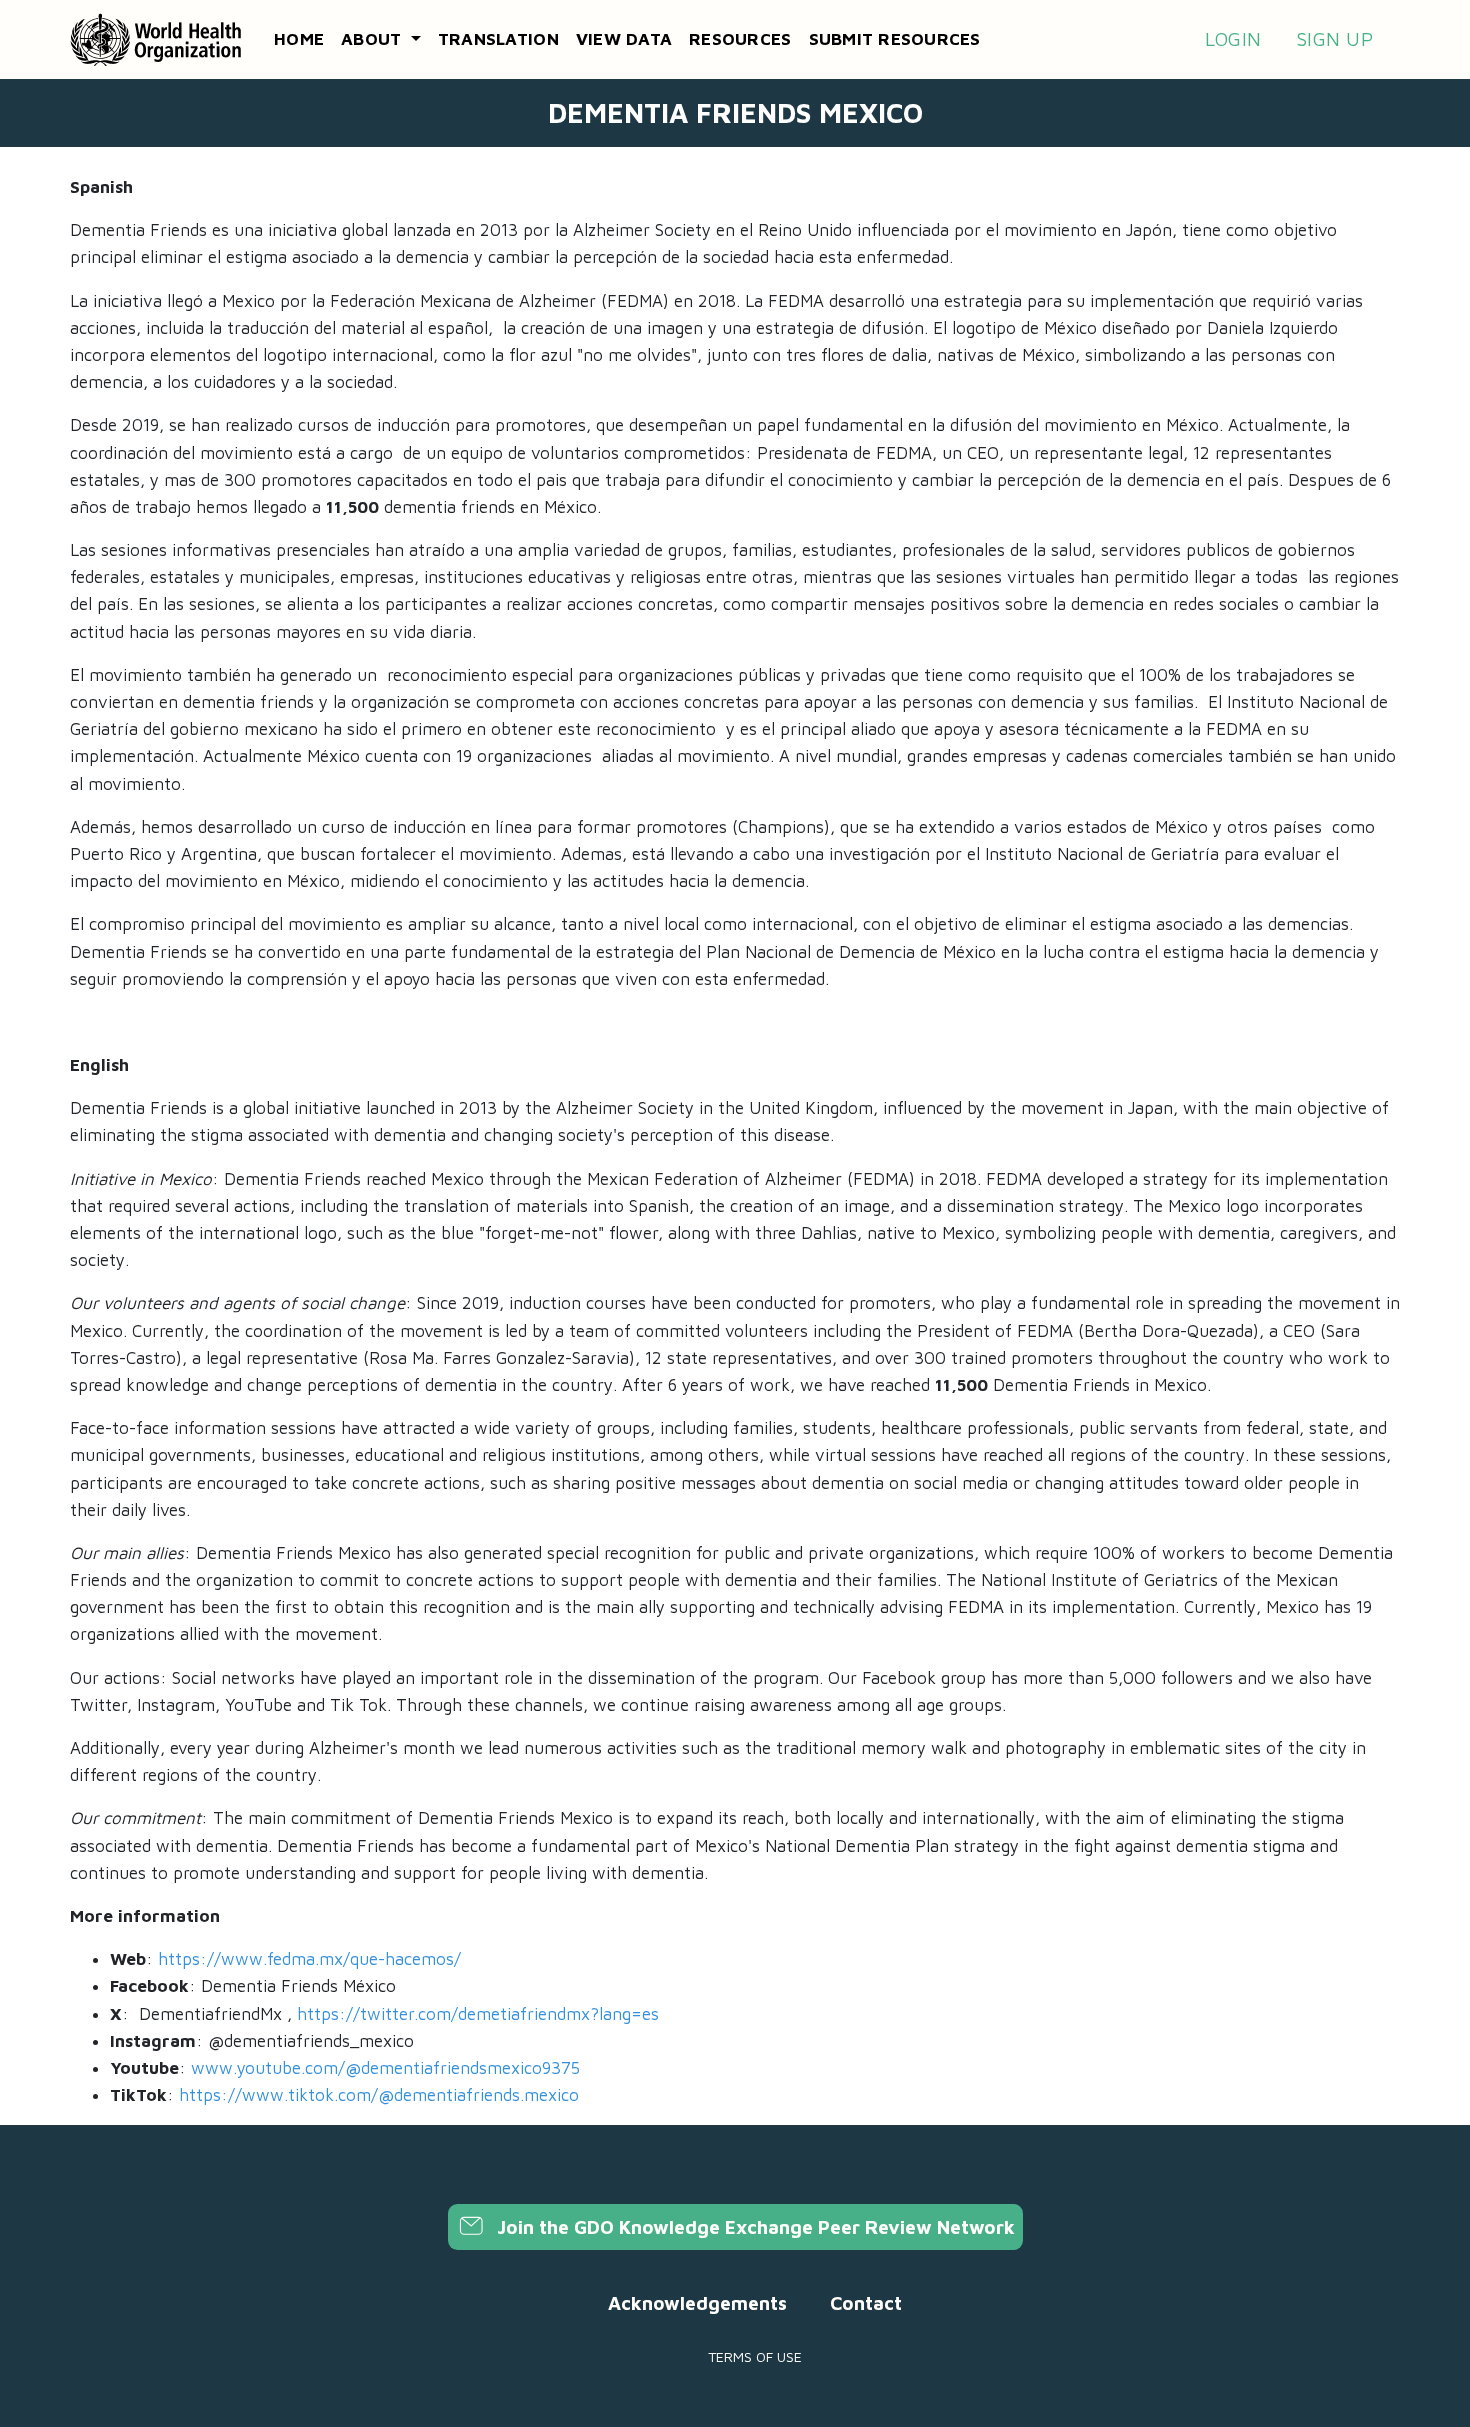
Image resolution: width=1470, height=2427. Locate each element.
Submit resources (895, 39)
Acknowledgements (697, 2303)
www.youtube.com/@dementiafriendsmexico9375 (385, 2068)
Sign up (1334, 39)
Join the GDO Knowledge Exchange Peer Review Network (753, 2227)
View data (624, 39)
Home (299, 39)
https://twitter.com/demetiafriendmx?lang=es (478, 2014)
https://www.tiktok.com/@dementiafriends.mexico (379, 2095)
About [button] (374, 39)
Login (1233, 39)
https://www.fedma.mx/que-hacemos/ (309, 1959)
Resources (740, 39)
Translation (498, 39)
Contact (866, 2303)
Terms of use (755, 2356)
